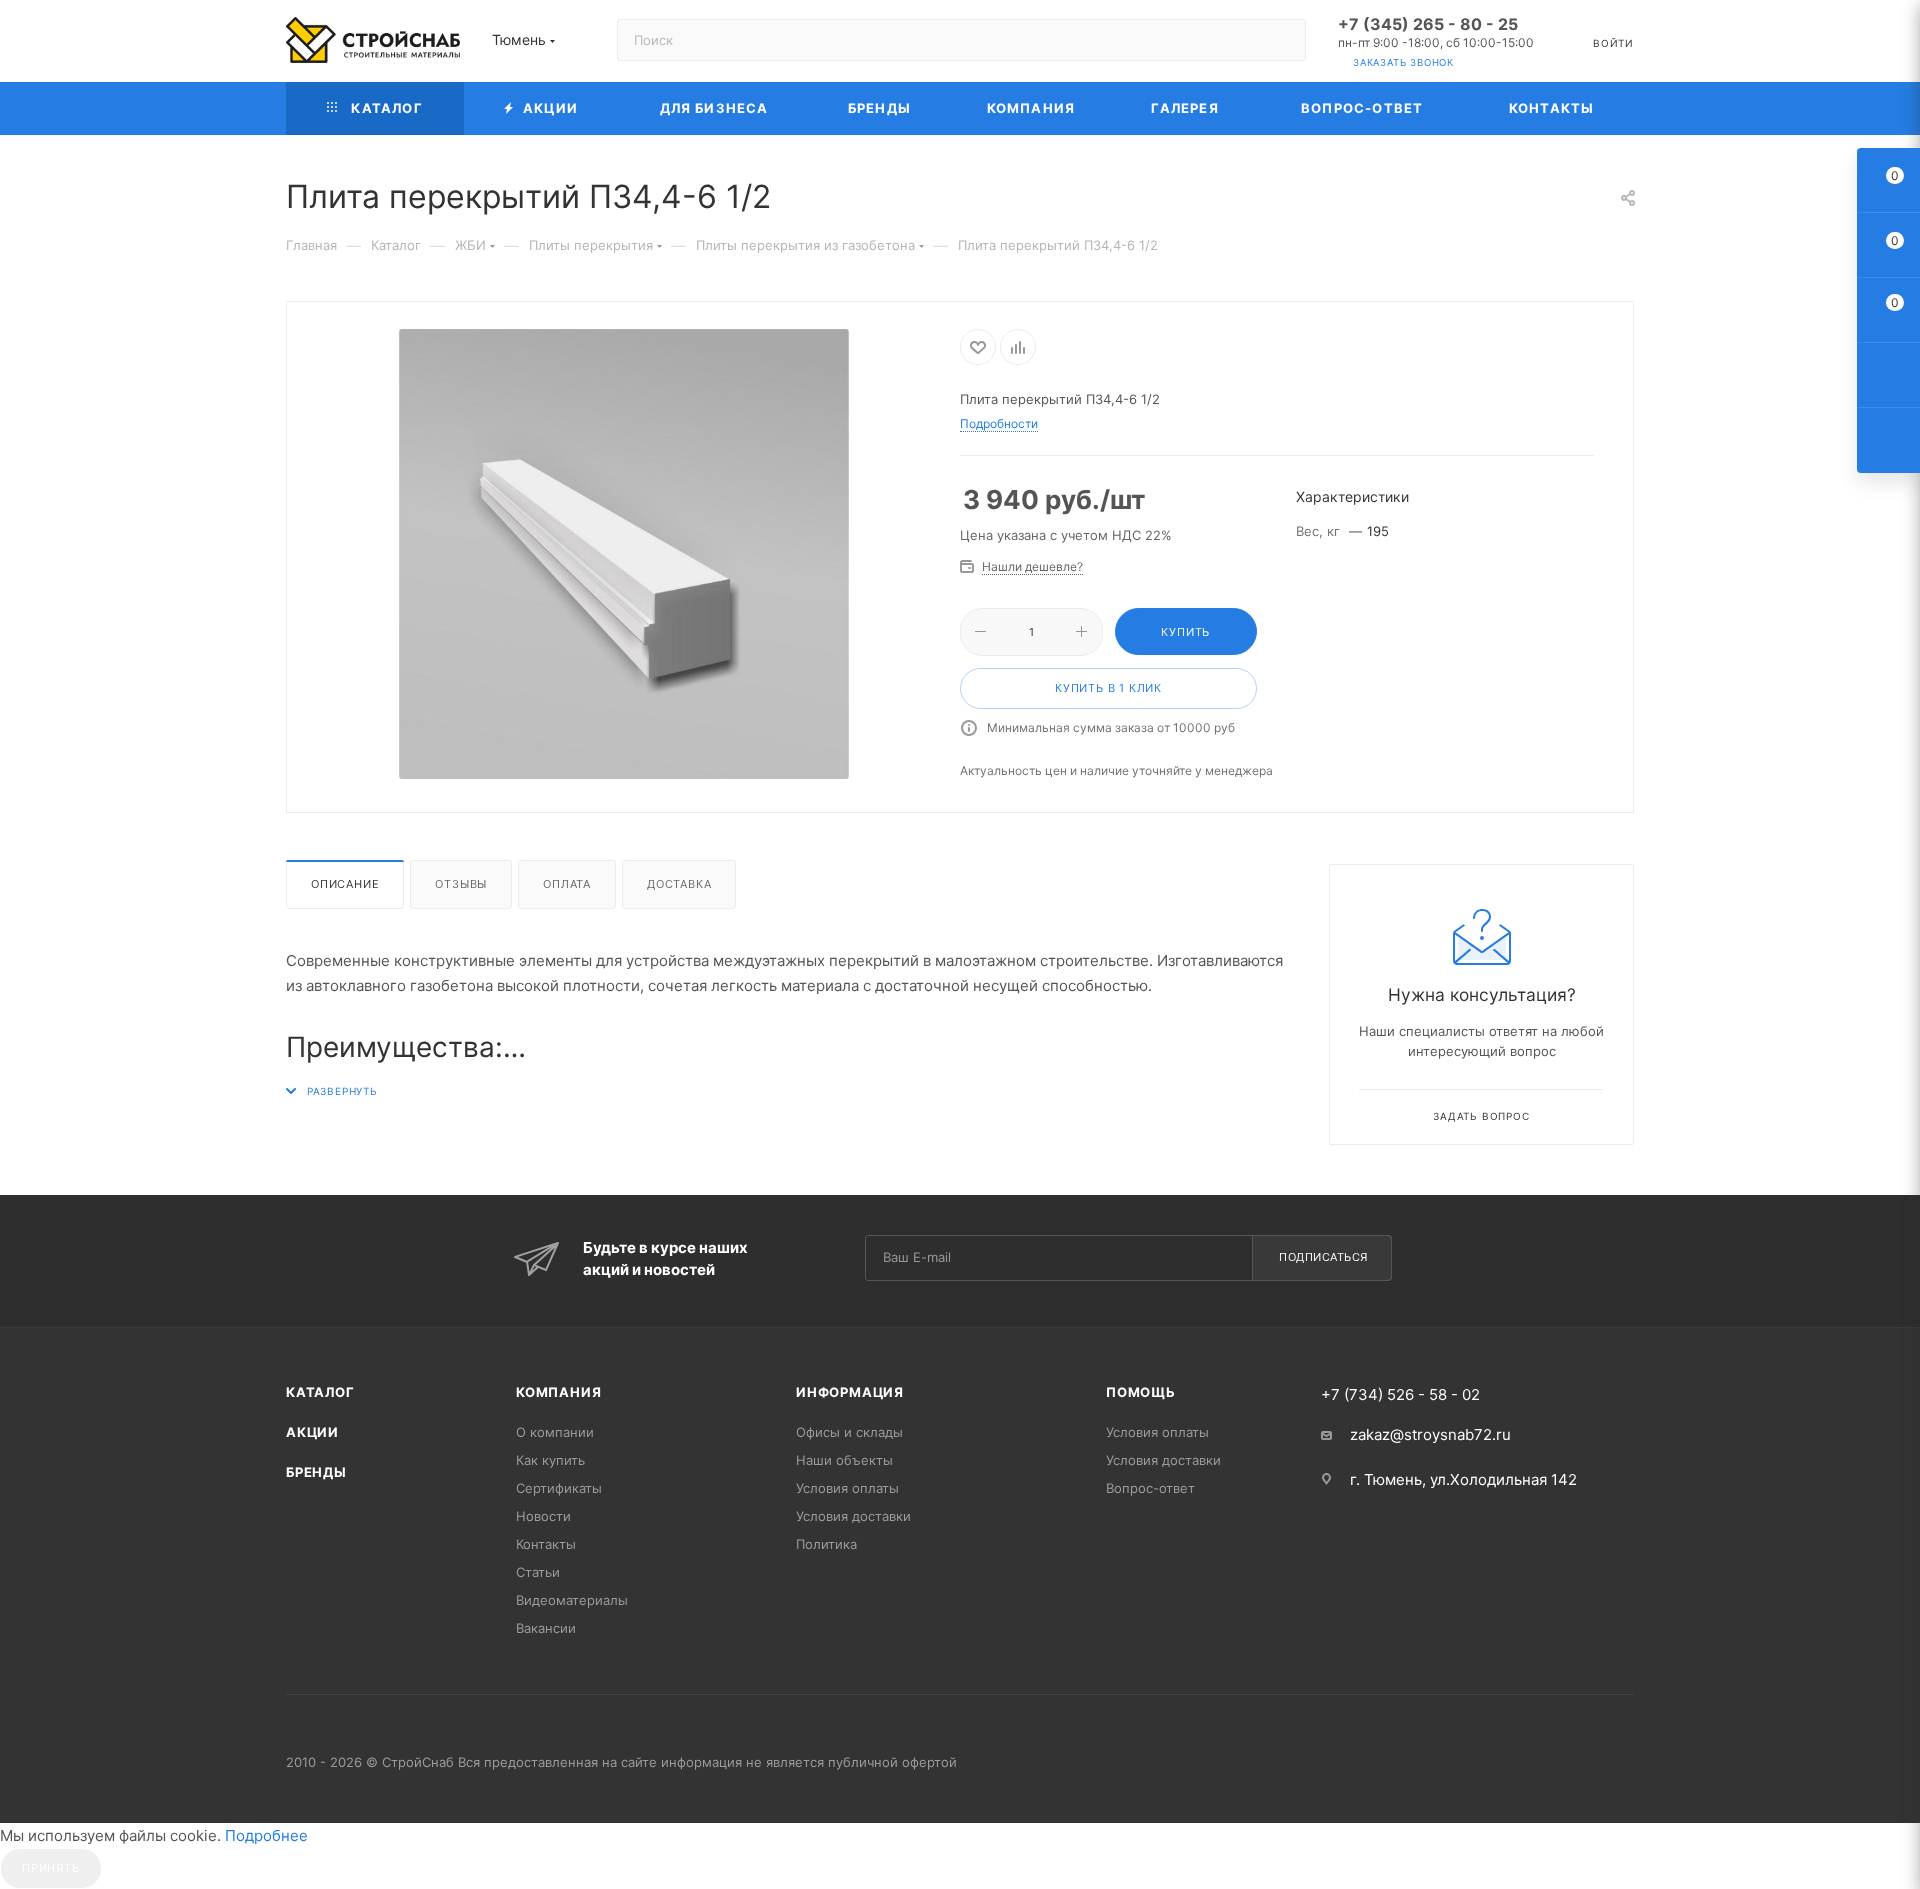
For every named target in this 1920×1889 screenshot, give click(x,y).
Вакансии (546, 1628)
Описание (345, 884)
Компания (558, 1392)
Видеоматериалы (572, 1600)
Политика (826, 1544)
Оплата (567, 884)
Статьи (538, 1572)
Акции (312, 1432)
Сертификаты (559, 1488)
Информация (850, 1392)
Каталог (320, 1392)
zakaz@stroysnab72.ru (1430, 1434)
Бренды (316, 1472)
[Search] (1281, 40)
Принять (51, 1868)
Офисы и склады (849, 1432)
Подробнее (266, 1835)
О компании (555, 1432)
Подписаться (1323, 1257)
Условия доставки (853, 1516)
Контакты (546, 1544)
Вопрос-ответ (1150, 1488)
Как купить (550, 1460)
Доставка (679, 884)
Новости (543, 1516)
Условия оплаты (847, 1488)
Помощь (1141, 1392)
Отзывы (461, 884)
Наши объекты (844, 1460)
